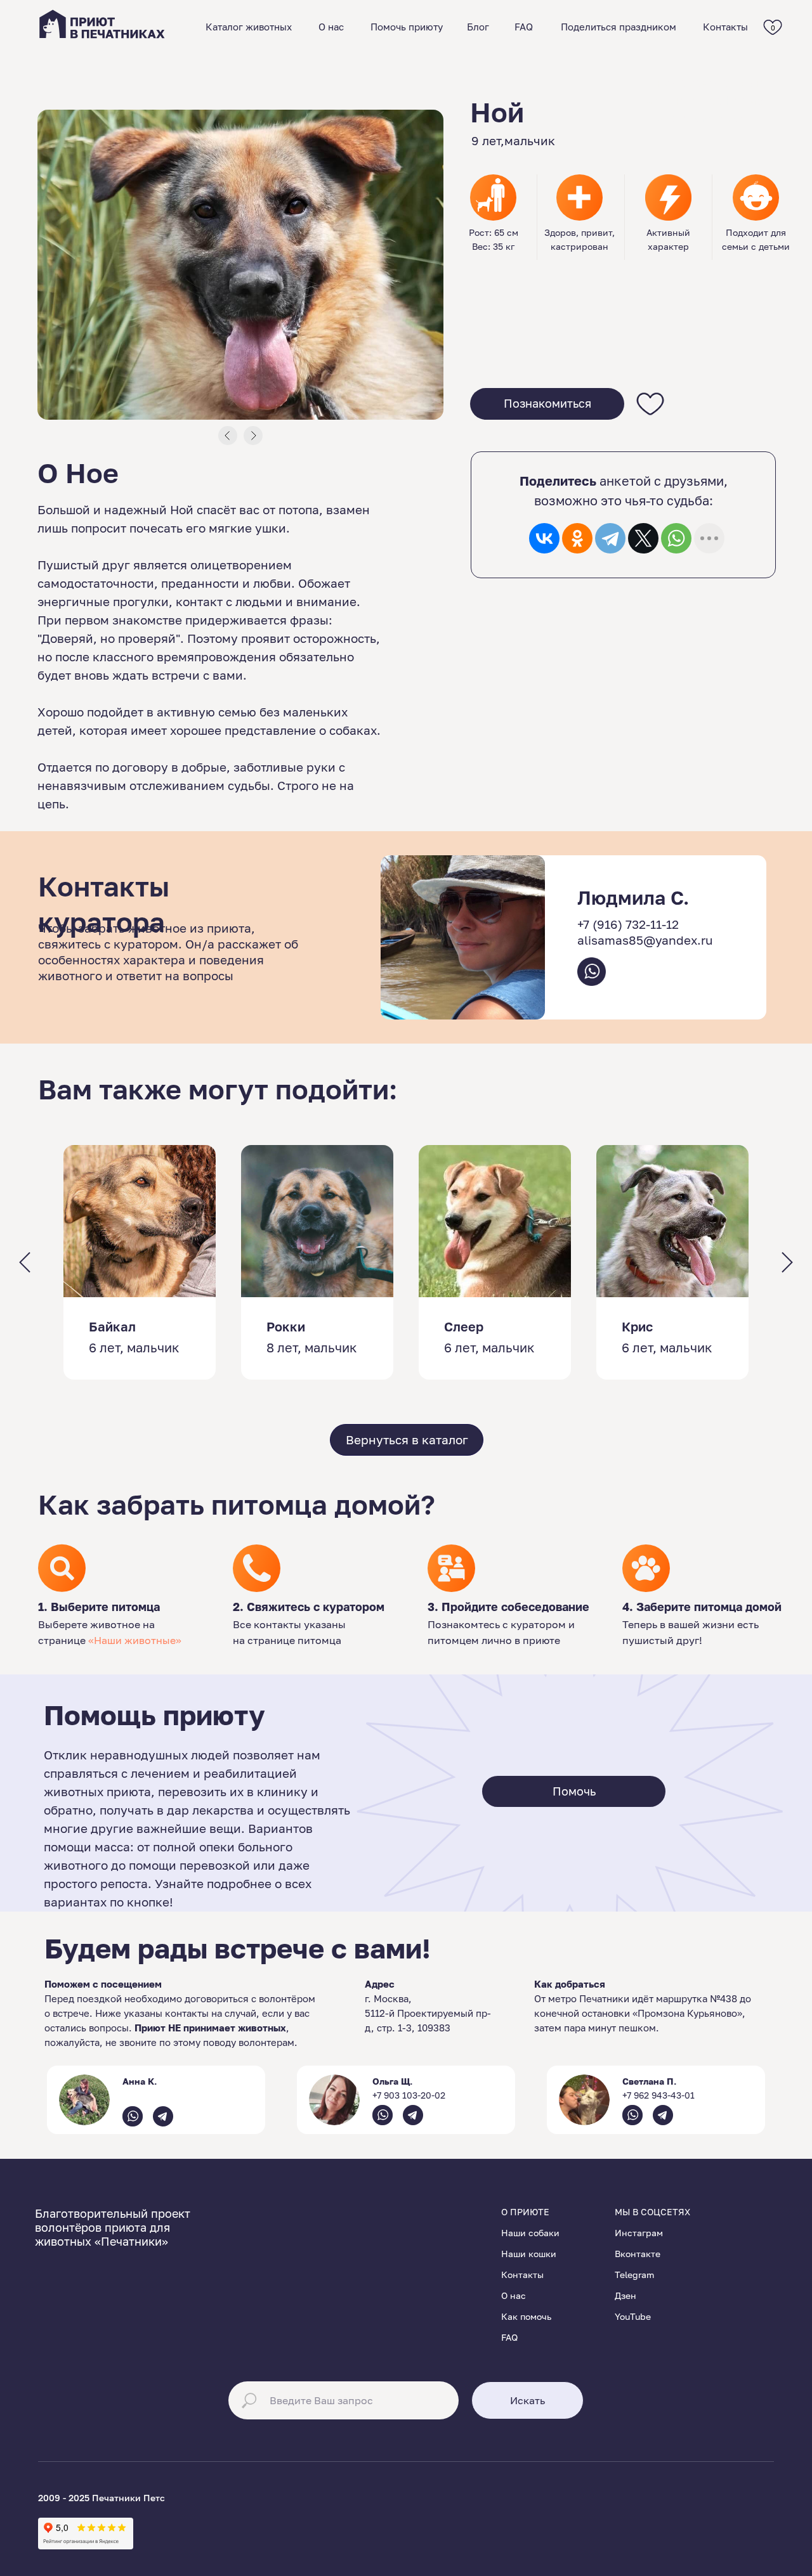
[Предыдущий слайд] (25, 1263)
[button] (547, 404)
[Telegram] (610, 538)
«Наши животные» (135, 1640)
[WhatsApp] (676, 538)
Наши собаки (530, 2233)
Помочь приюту (407, 27)
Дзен (625, 2295)
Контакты (725, 27)
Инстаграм (639, 2233)
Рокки (286, 1326)
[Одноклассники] (577, 538)
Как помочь (526, 2316)
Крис (637, 1326)
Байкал (112, 1326)
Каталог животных (249, 27)
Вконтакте (638, 2254)
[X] (643, 538)
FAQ (524, 27)
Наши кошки (529, 2254)
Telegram (634, 2275)
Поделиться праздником (619, 27)
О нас (331, 27)
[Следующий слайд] (787, 1263)
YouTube (633, 2316)
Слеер (464, 1326)
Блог (478, 27)
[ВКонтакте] (544, 538)
